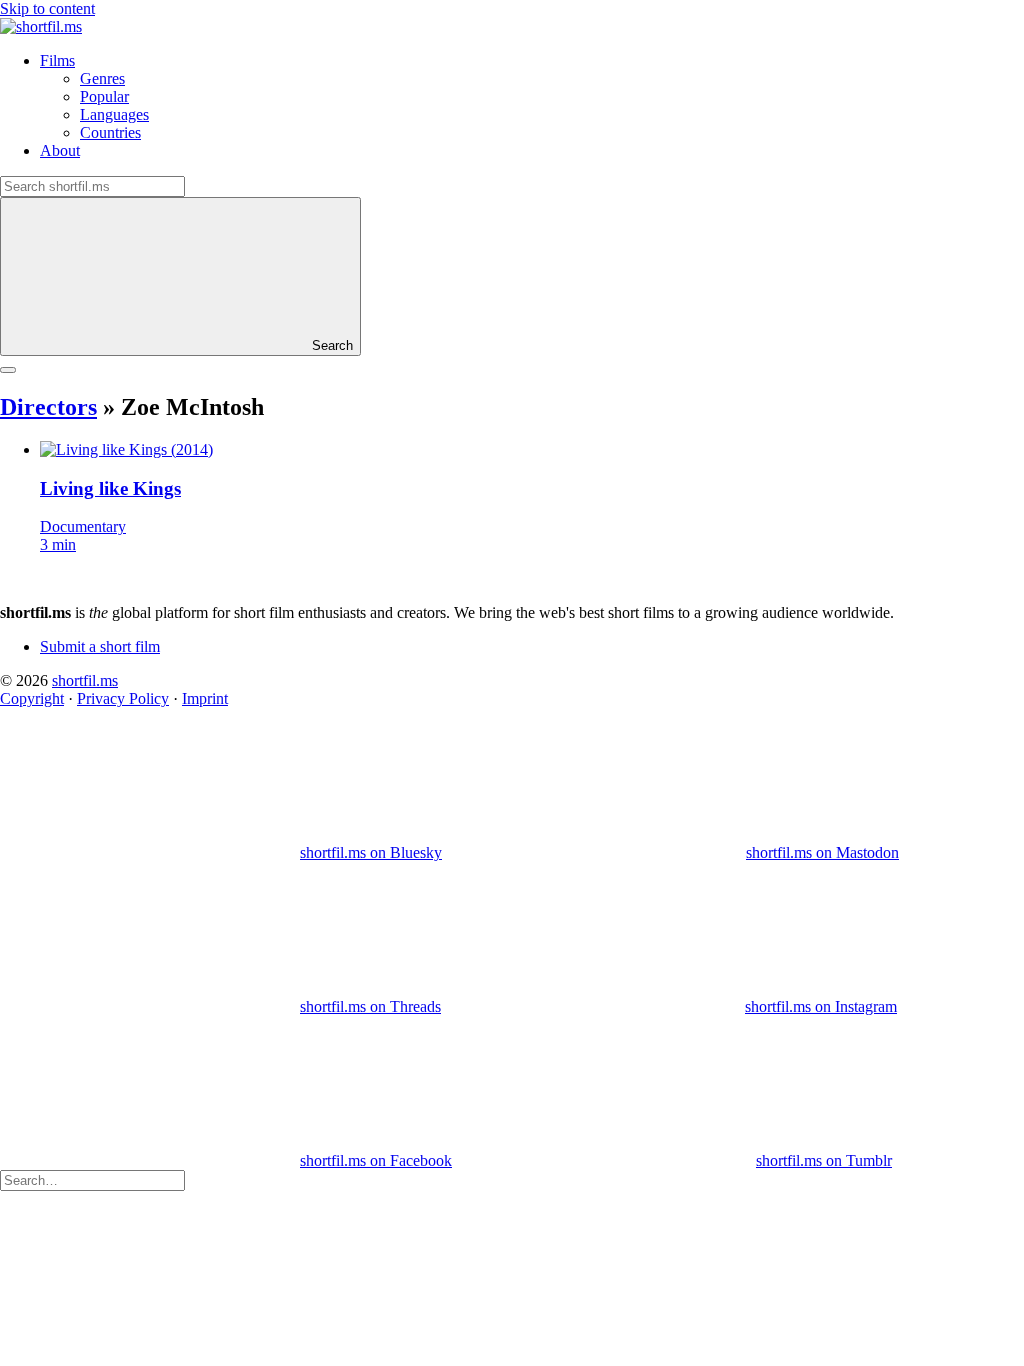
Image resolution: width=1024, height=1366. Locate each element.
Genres (102, 78)
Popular (104, 96)
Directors (48, 407)
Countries (110, 132)
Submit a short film (100, 646)
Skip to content (47, 8)
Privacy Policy (123, 698)
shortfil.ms (85, 680)
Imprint (205, 698)
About (60, 150)
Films (57, 60)
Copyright (32, 698)
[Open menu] (8, 370)
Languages (114, 114)
